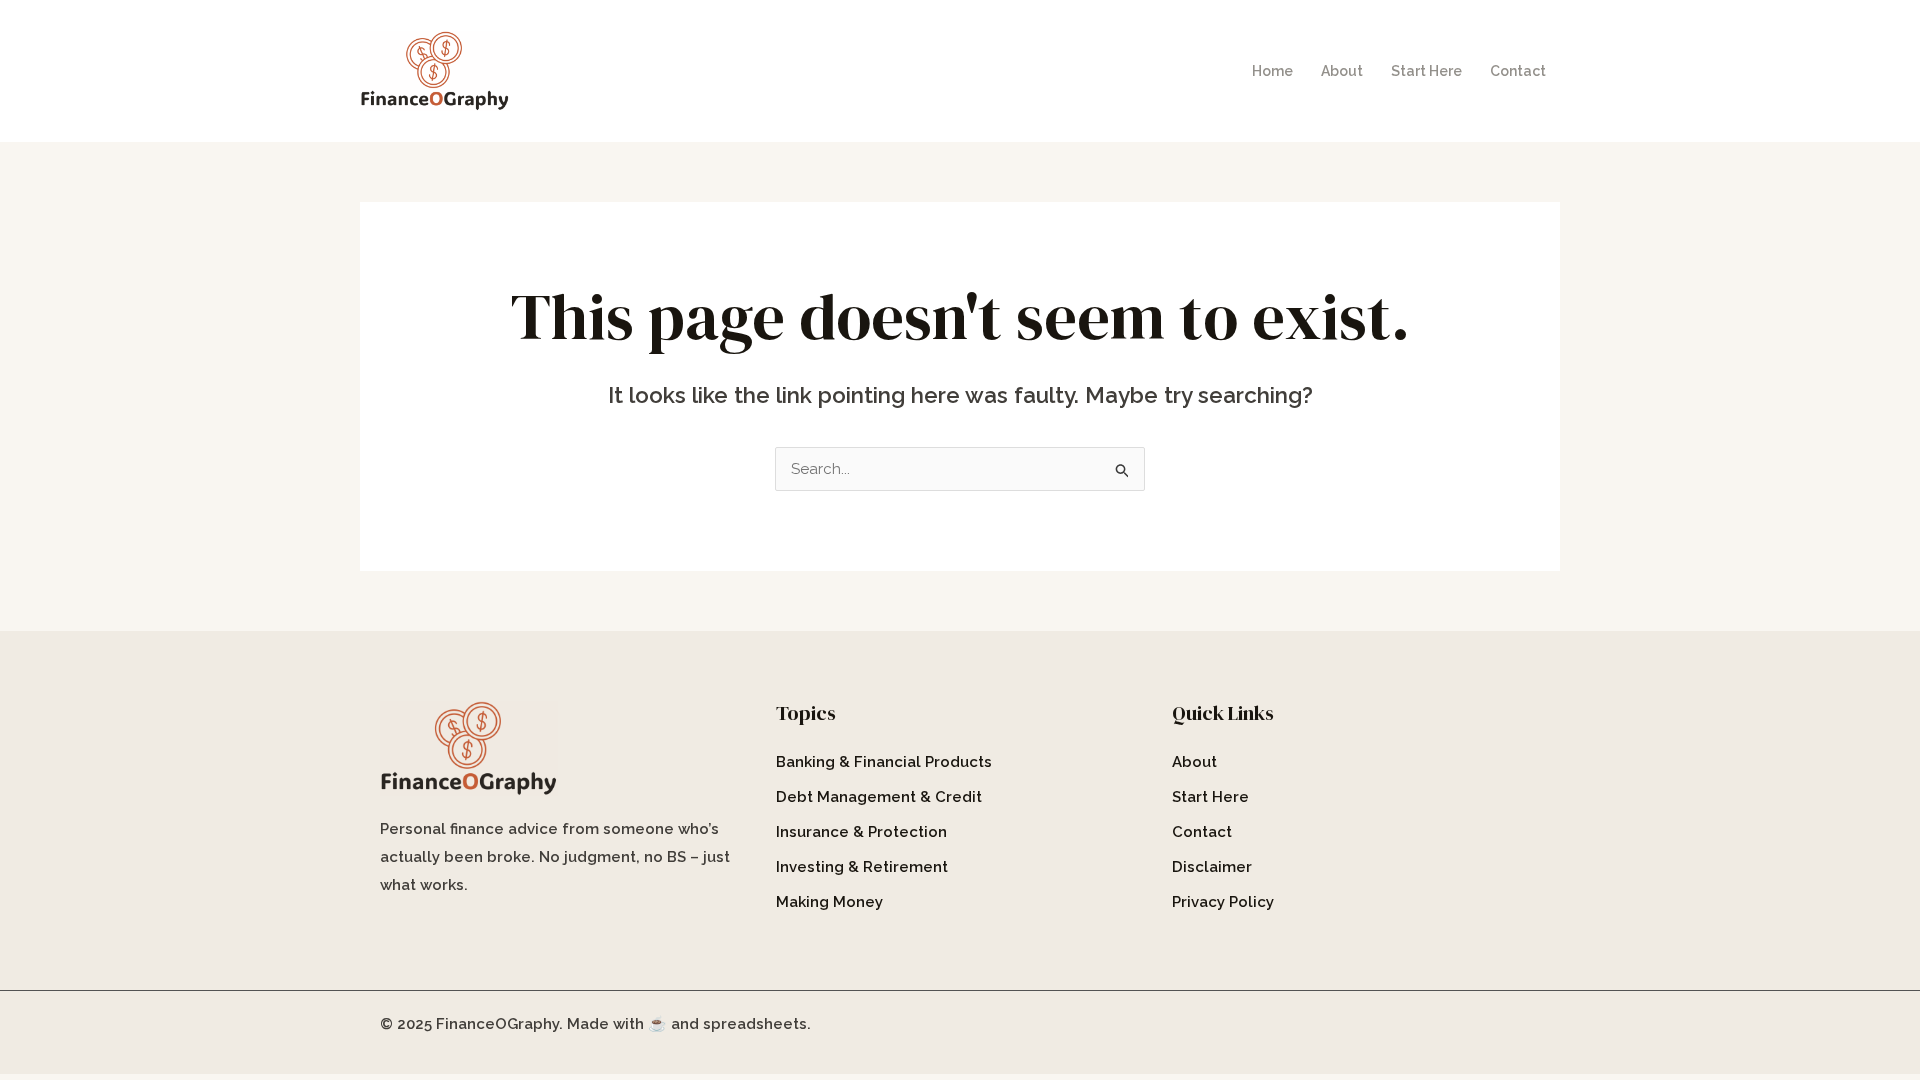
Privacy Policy (1223, 902)
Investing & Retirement (862, 867)
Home (1272, 71)
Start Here (1426, 71)
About (1342, 71)
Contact (1518, 71)
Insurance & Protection (861, 832)
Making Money (829, 902)
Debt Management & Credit (879, 797)
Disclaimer (1212, 867)
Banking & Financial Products (884, 762)
